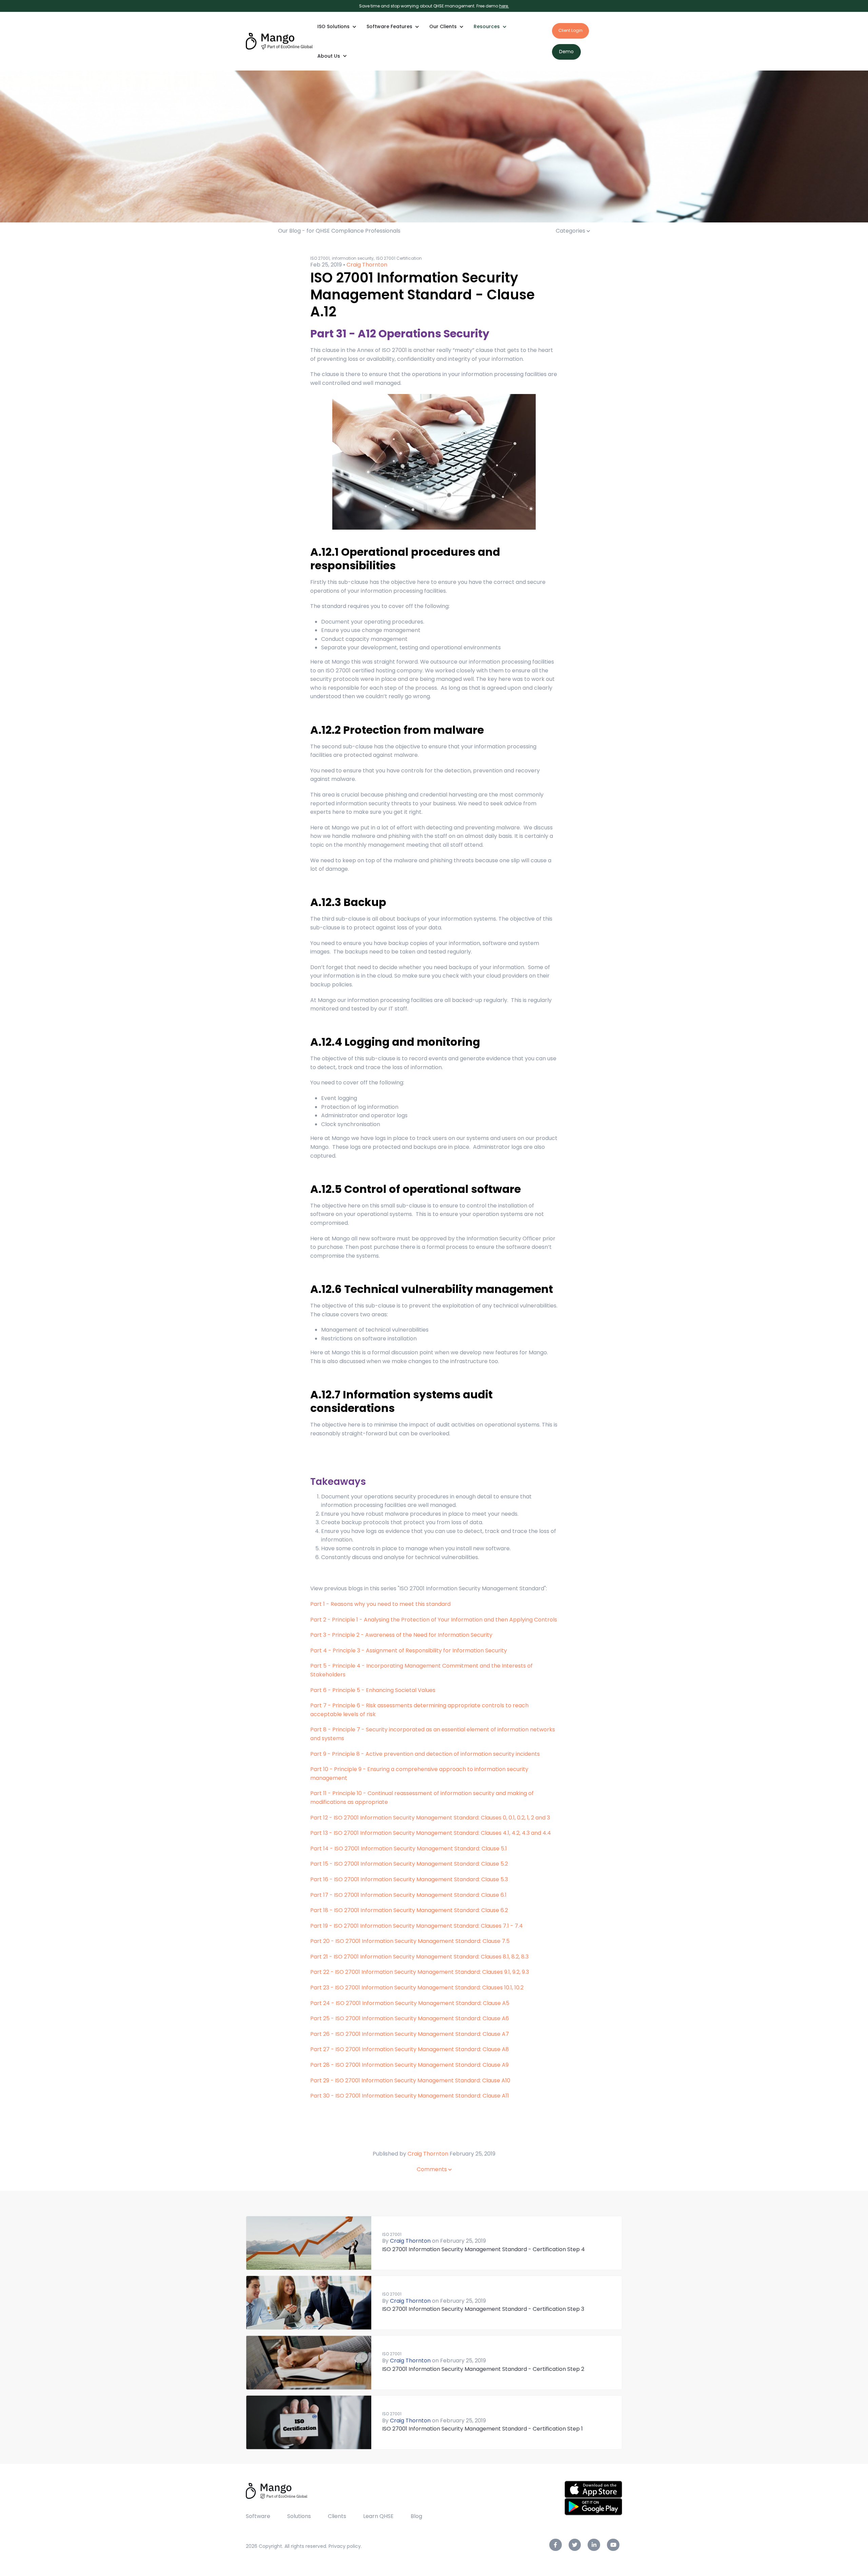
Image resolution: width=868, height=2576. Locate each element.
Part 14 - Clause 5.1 (409, 1849)
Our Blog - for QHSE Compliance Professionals (339, 231)
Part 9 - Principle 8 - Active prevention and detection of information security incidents (425, 1754)
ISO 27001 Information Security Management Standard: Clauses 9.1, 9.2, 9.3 (432, 1972)
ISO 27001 (392, 2234)
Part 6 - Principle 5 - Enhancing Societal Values (373, 1690)
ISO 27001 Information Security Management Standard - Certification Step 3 (483, 2309)
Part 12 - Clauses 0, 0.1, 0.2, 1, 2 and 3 (430, 1818)
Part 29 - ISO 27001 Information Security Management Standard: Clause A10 (410, 2080)
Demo (566, 52)
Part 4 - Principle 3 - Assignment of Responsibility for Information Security (409, 1650)
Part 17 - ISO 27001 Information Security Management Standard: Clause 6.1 (408, 1895)
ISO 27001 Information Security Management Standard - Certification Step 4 (484, 2249)
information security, (353, 258)
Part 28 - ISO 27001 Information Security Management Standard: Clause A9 (409, 2065)
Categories (571, 231)
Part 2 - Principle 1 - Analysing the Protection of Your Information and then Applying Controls (434, 1620)
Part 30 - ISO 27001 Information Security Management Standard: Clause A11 (410, 2096)
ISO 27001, (320, 258)
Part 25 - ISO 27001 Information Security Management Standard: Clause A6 (410, 2018)
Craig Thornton (367, 265)
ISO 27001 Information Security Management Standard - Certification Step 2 (483, 2369)
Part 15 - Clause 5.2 (409, 1864)
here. (504, 6)
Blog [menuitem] (416, 2516)
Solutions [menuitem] (299, 2516)
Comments (432, 2169)
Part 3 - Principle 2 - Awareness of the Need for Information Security (401, 1635)
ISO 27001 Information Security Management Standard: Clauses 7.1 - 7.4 (428, 1926)
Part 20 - (322, 1941)
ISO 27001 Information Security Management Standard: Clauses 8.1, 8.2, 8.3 (431, 1957)
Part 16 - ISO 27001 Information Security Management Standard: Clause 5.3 (409, 1879)
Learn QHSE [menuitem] (378, 2516)
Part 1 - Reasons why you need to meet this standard (380, 1604)
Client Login (570, 30)
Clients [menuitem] (337, 2516)
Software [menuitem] (258, 2516)
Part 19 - (321, 1926)
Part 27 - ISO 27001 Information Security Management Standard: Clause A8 (410, 2049)
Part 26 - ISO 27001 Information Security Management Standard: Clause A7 (410, 2034)
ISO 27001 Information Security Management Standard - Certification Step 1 (482, 2429)
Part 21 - (321, 1957)
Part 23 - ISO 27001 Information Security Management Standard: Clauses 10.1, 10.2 (417, 1988)
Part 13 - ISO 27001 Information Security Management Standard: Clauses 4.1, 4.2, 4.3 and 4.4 (431, 1833)
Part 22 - (322, 1972)
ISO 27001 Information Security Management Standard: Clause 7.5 (422, 1941)
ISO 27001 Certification (399, 258)
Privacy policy (345, 2546)
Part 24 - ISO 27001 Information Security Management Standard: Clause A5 (410, 2003)
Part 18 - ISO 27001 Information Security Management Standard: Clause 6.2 (409, 1910)
